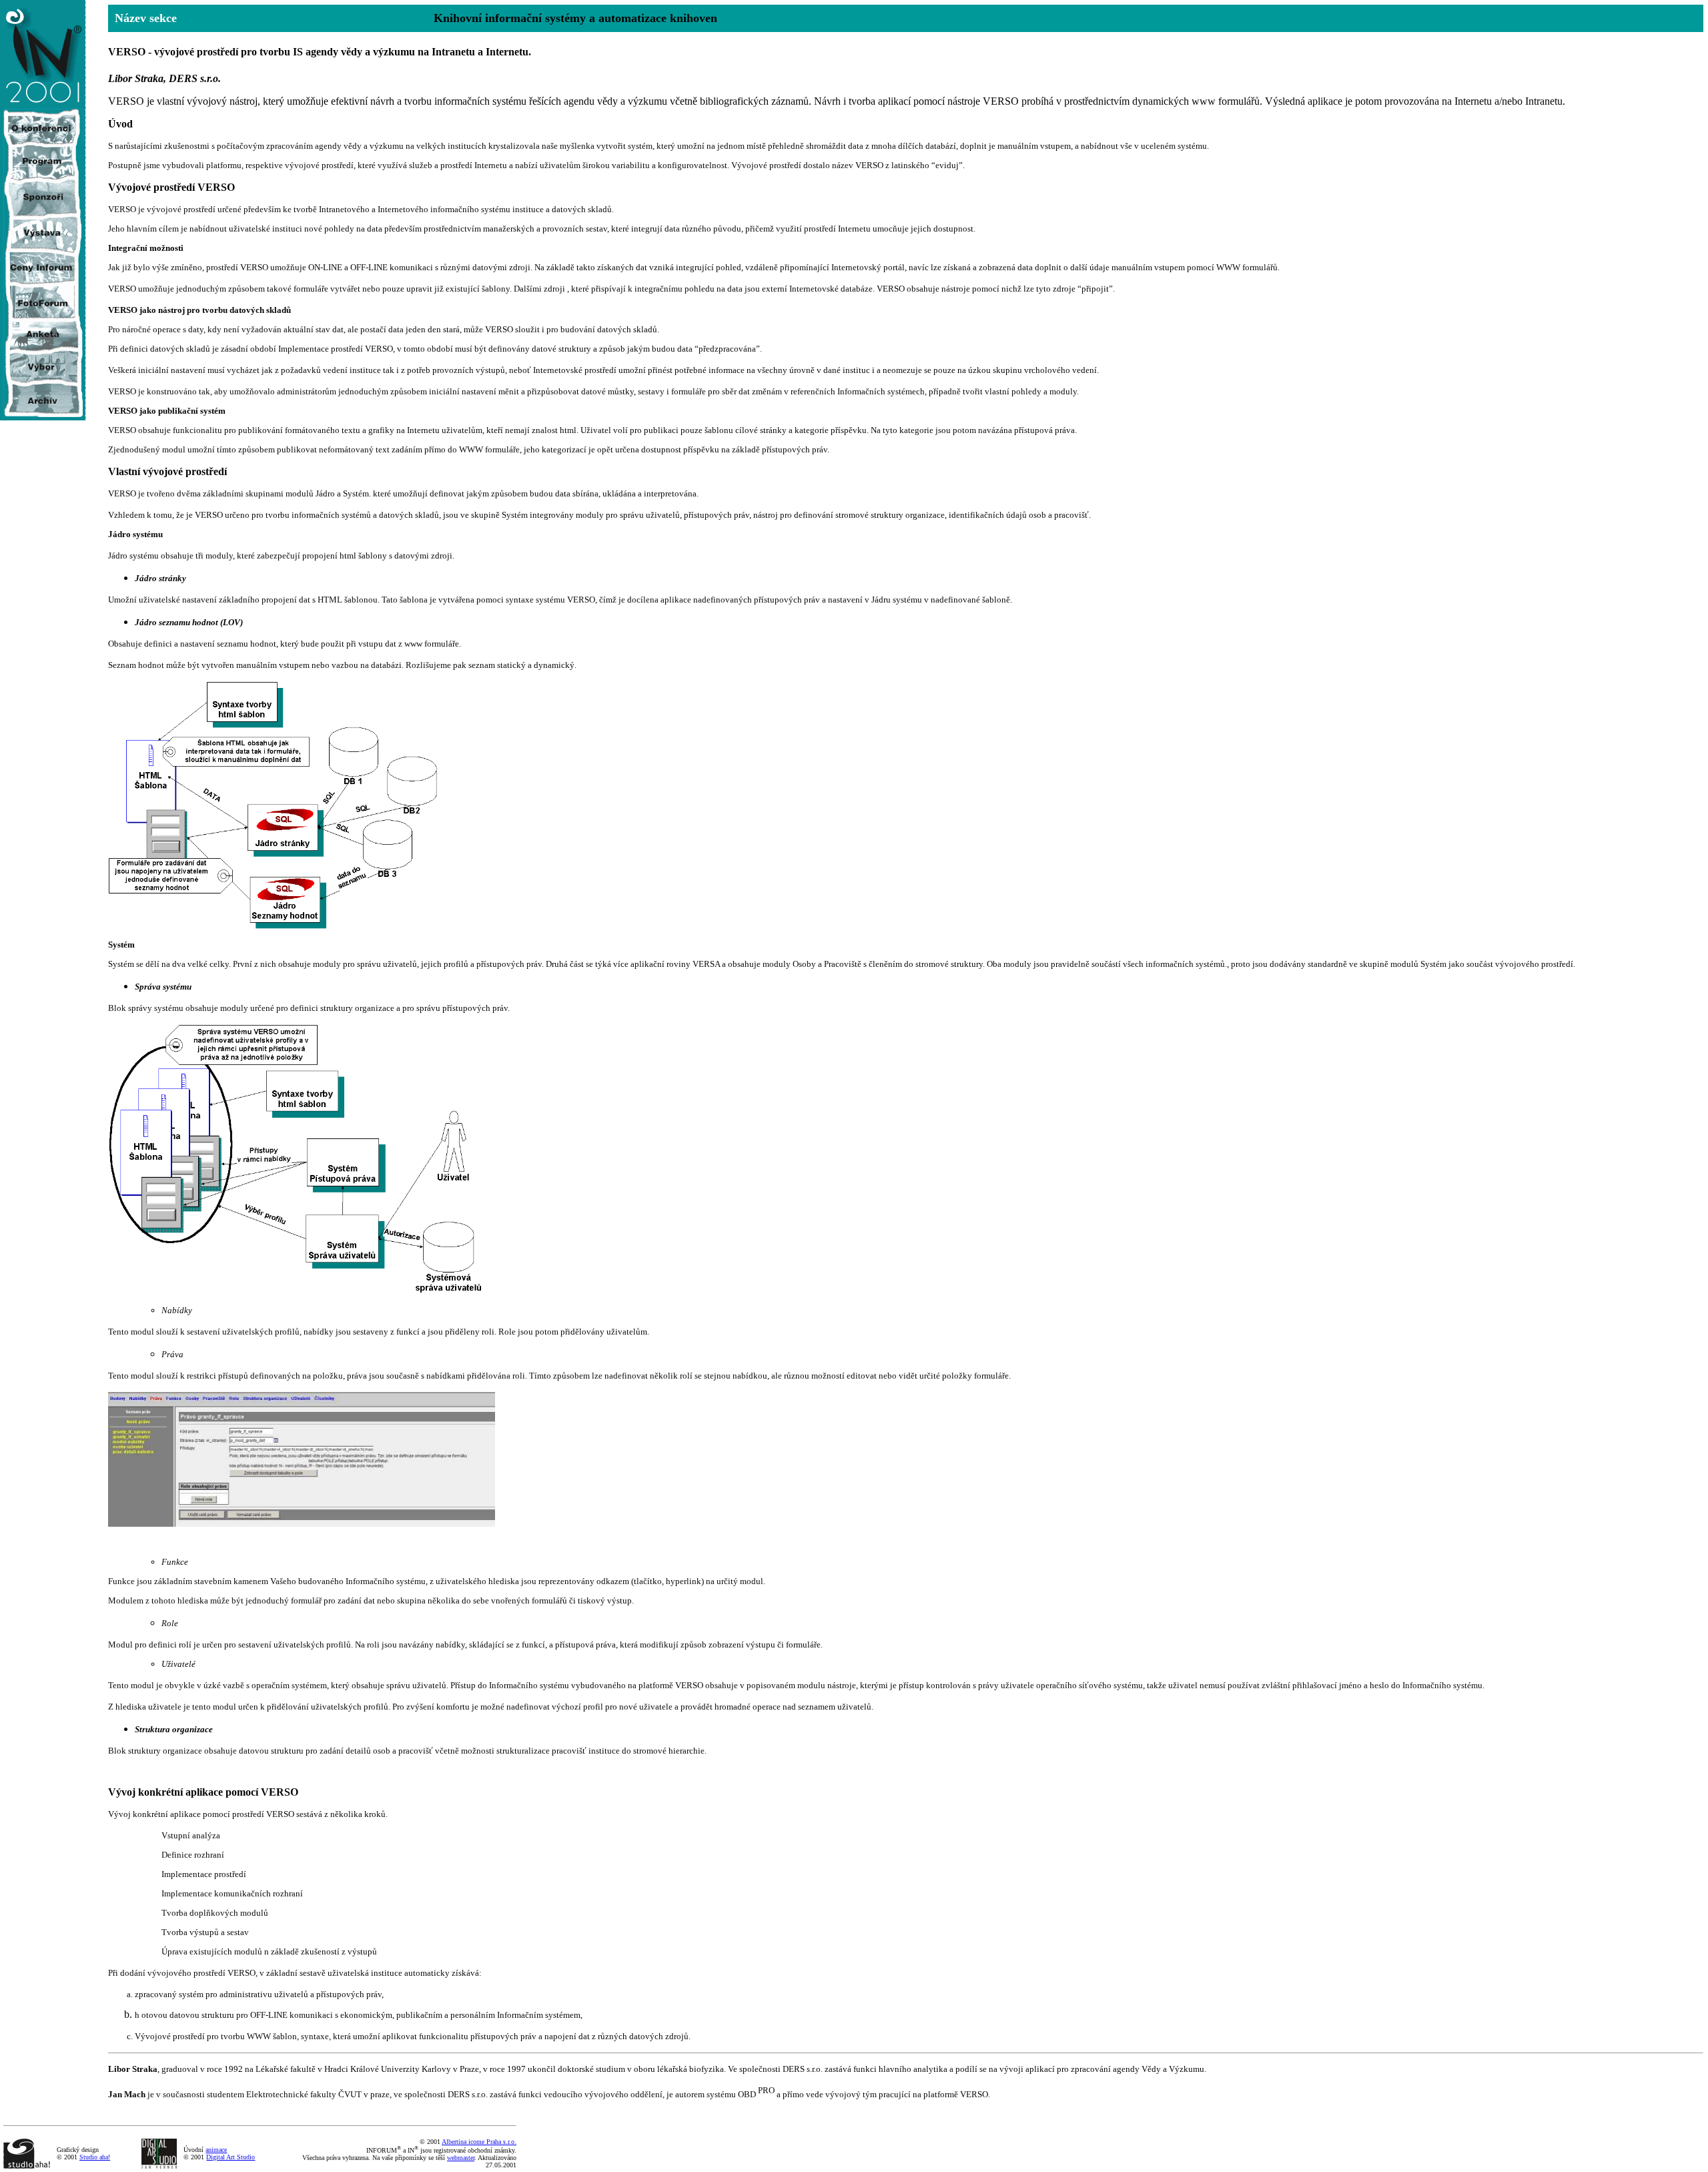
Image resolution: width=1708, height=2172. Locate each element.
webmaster (461, 2158)
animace (216, 2150)
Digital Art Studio (231, 2157)
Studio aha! (95, 2157)
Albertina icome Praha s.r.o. (479, 2142)
